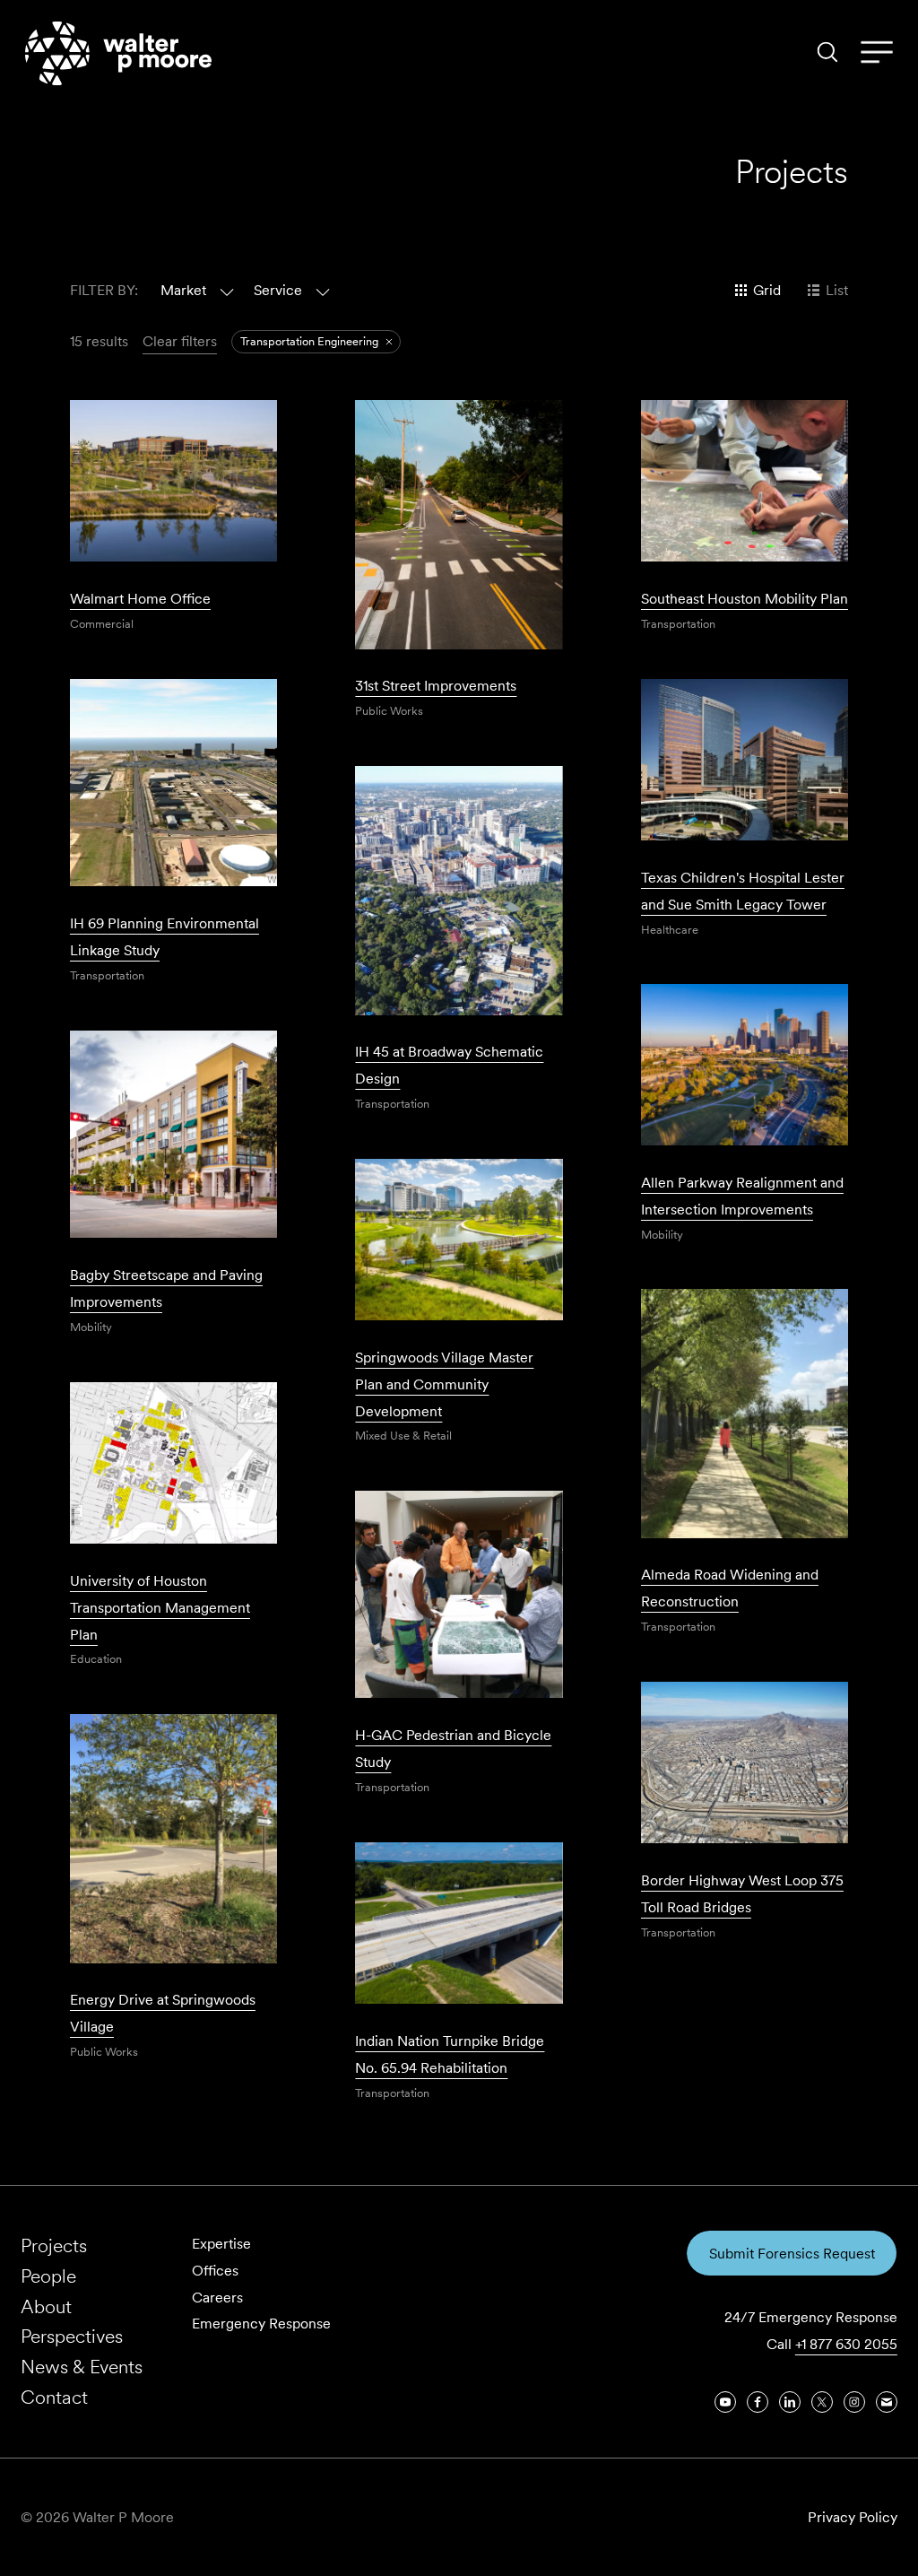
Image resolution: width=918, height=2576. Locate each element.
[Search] (827, 52)
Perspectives (72, 2336)
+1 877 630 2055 (846, 2344)
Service (278, 290)
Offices (215, 2271)
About (46, 2306)
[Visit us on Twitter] (822, 2402)
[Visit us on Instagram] (854, 2402)
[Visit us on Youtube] (725, 2402)
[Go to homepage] (118, 53)
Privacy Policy (853, 2517)
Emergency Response (261, 2324)
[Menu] (877, 53)
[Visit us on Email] (887, 2402)
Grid (767, 290)
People (48, 2276)
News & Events (82, 2367)
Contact (54, 2397)
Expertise (221, 2244)
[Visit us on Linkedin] (790, 2402)
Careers (217, 2298)
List (837, 290)
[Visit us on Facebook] (758, 2402)
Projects (54, 2245)
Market (183, 290)
